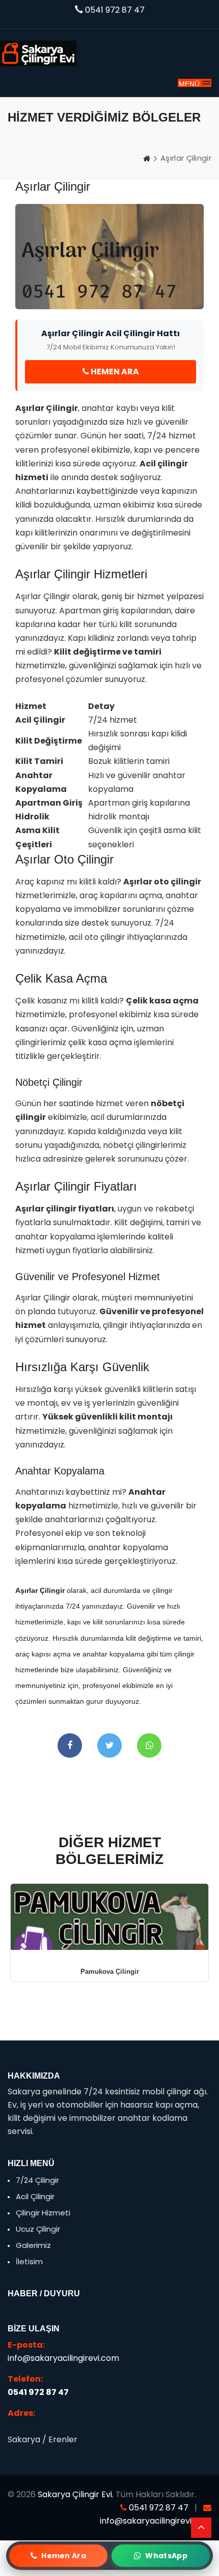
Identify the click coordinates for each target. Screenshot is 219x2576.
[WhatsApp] (149, 1745)
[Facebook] (70, 1745)
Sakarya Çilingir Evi (75, 2494)
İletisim (28, 2261)
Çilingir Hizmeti (42, 2213)
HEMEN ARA (114, 372)
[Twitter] (109, 1745)
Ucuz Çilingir (37, 2229)
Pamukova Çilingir (110, 1972)
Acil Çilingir (34, 2196)
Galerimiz (32, 2245)
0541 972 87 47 (115, 10)
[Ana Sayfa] (147, 158)
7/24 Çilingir (36, 2180)
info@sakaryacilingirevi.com (63, 2358)
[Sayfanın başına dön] (201, 2528)
